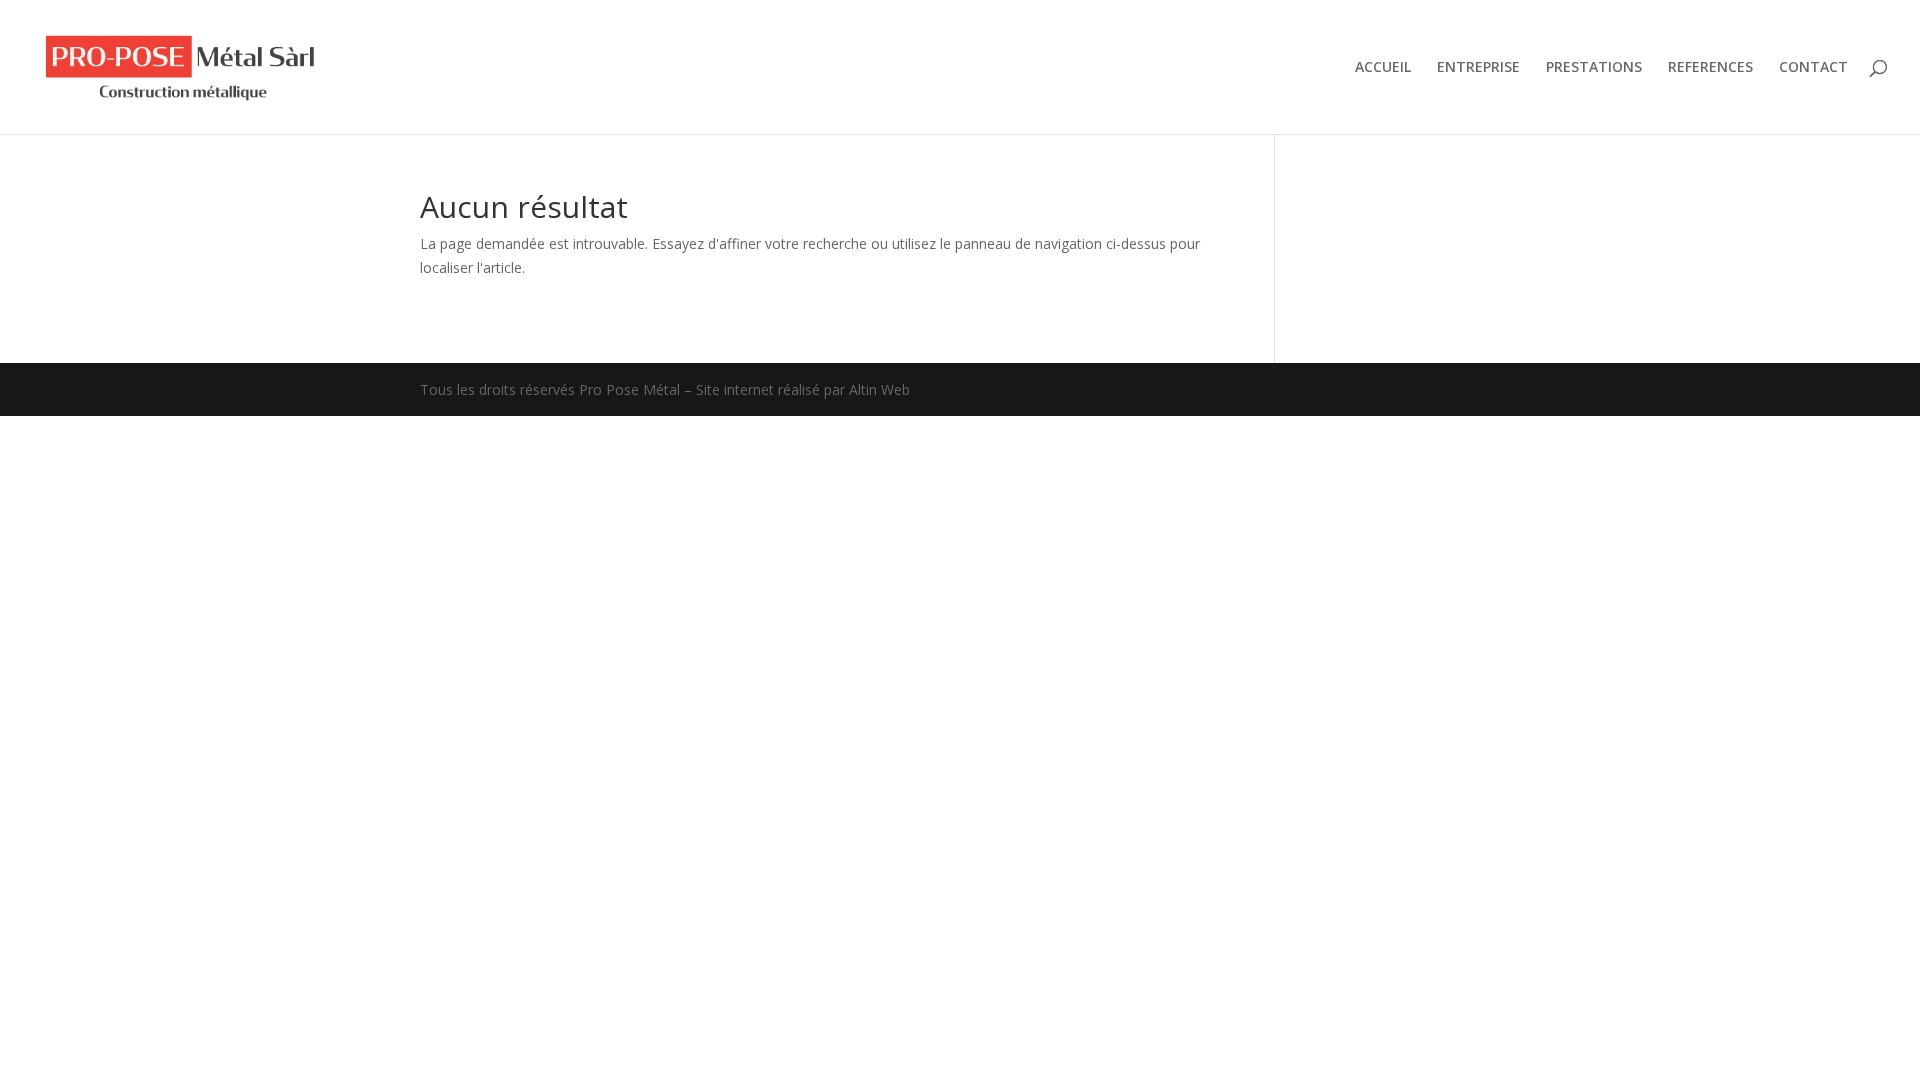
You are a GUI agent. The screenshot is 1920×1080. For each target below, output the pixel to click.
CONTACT (1813, 68)
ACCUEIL (1383, 68)
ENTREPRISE (1478, 68)
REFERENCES (1710, 68)
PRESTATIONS (1594, 68)
